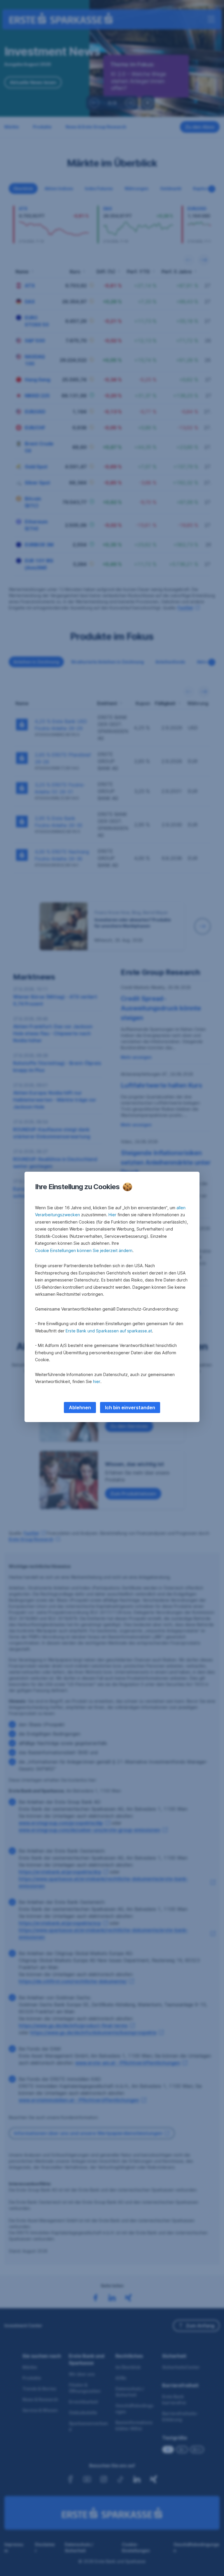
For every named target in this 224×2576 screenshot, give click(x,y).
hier (97, 1381)
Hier (112, 1215)
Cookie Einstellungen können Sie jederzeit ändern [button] (84, 1250)
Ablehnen (80, 1407)
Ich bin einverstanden (130, 1407)
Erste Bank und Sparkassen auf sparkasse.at (109, 1331)
